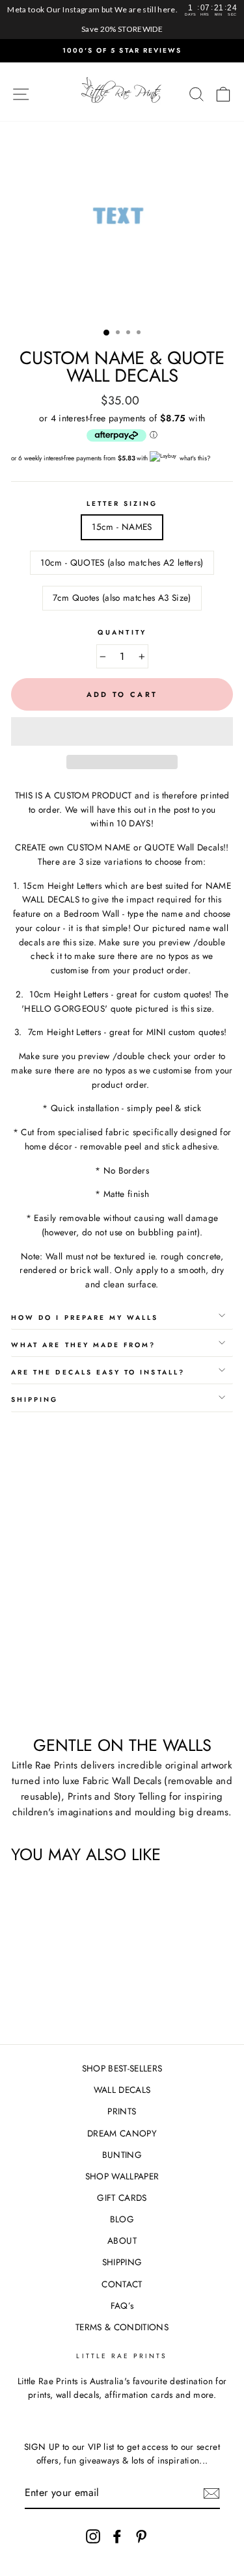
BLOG (122, 2219)
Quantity (122, 632)
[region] (122, 20)
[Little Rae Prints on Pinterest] (141, 2536)
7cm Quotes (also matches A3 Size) (122, 598)
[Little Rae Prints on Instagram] (93, 2536)
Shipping (34, 1400)
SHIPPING (122, 2262)
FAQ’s (122, 2306)
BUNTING (122, 2155)
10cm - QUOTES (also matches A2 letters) (122, 562)
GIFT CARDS (122, 2198)
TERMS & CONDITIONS (122, 2327)
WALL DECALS (122, 2090)
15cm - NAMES (122, 527)
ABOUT (122, 2241)
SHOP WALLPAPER (122, 2176)
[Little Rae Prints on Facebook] (117, 2536)
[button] (122, 731)
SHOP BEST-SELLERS (122, 2068)
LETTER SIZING (122, 504)
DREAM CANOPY (122, 2133)
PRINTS (122, 2111)
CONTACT (122, 2284)
